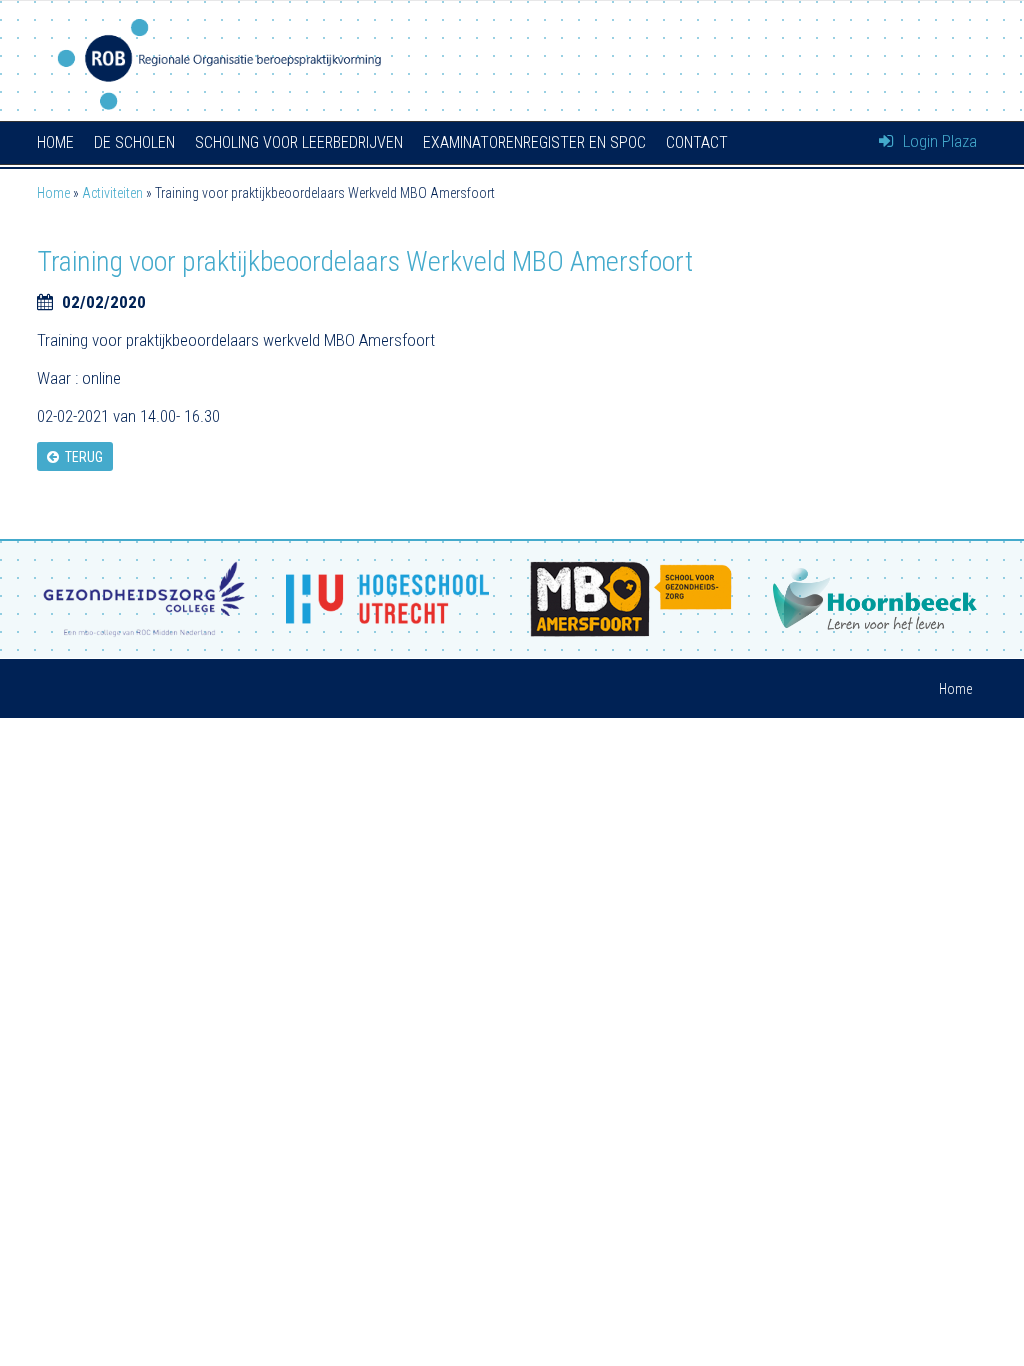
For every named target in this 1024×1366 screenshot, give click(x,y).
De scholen (134, 142)
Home (55, 142)
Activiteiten (112, 193)
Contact (697, 142)
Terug (81, 457)
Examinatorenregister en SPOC (534, 142)
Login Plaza (938, 141)
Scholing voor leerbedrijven (299, 142)
